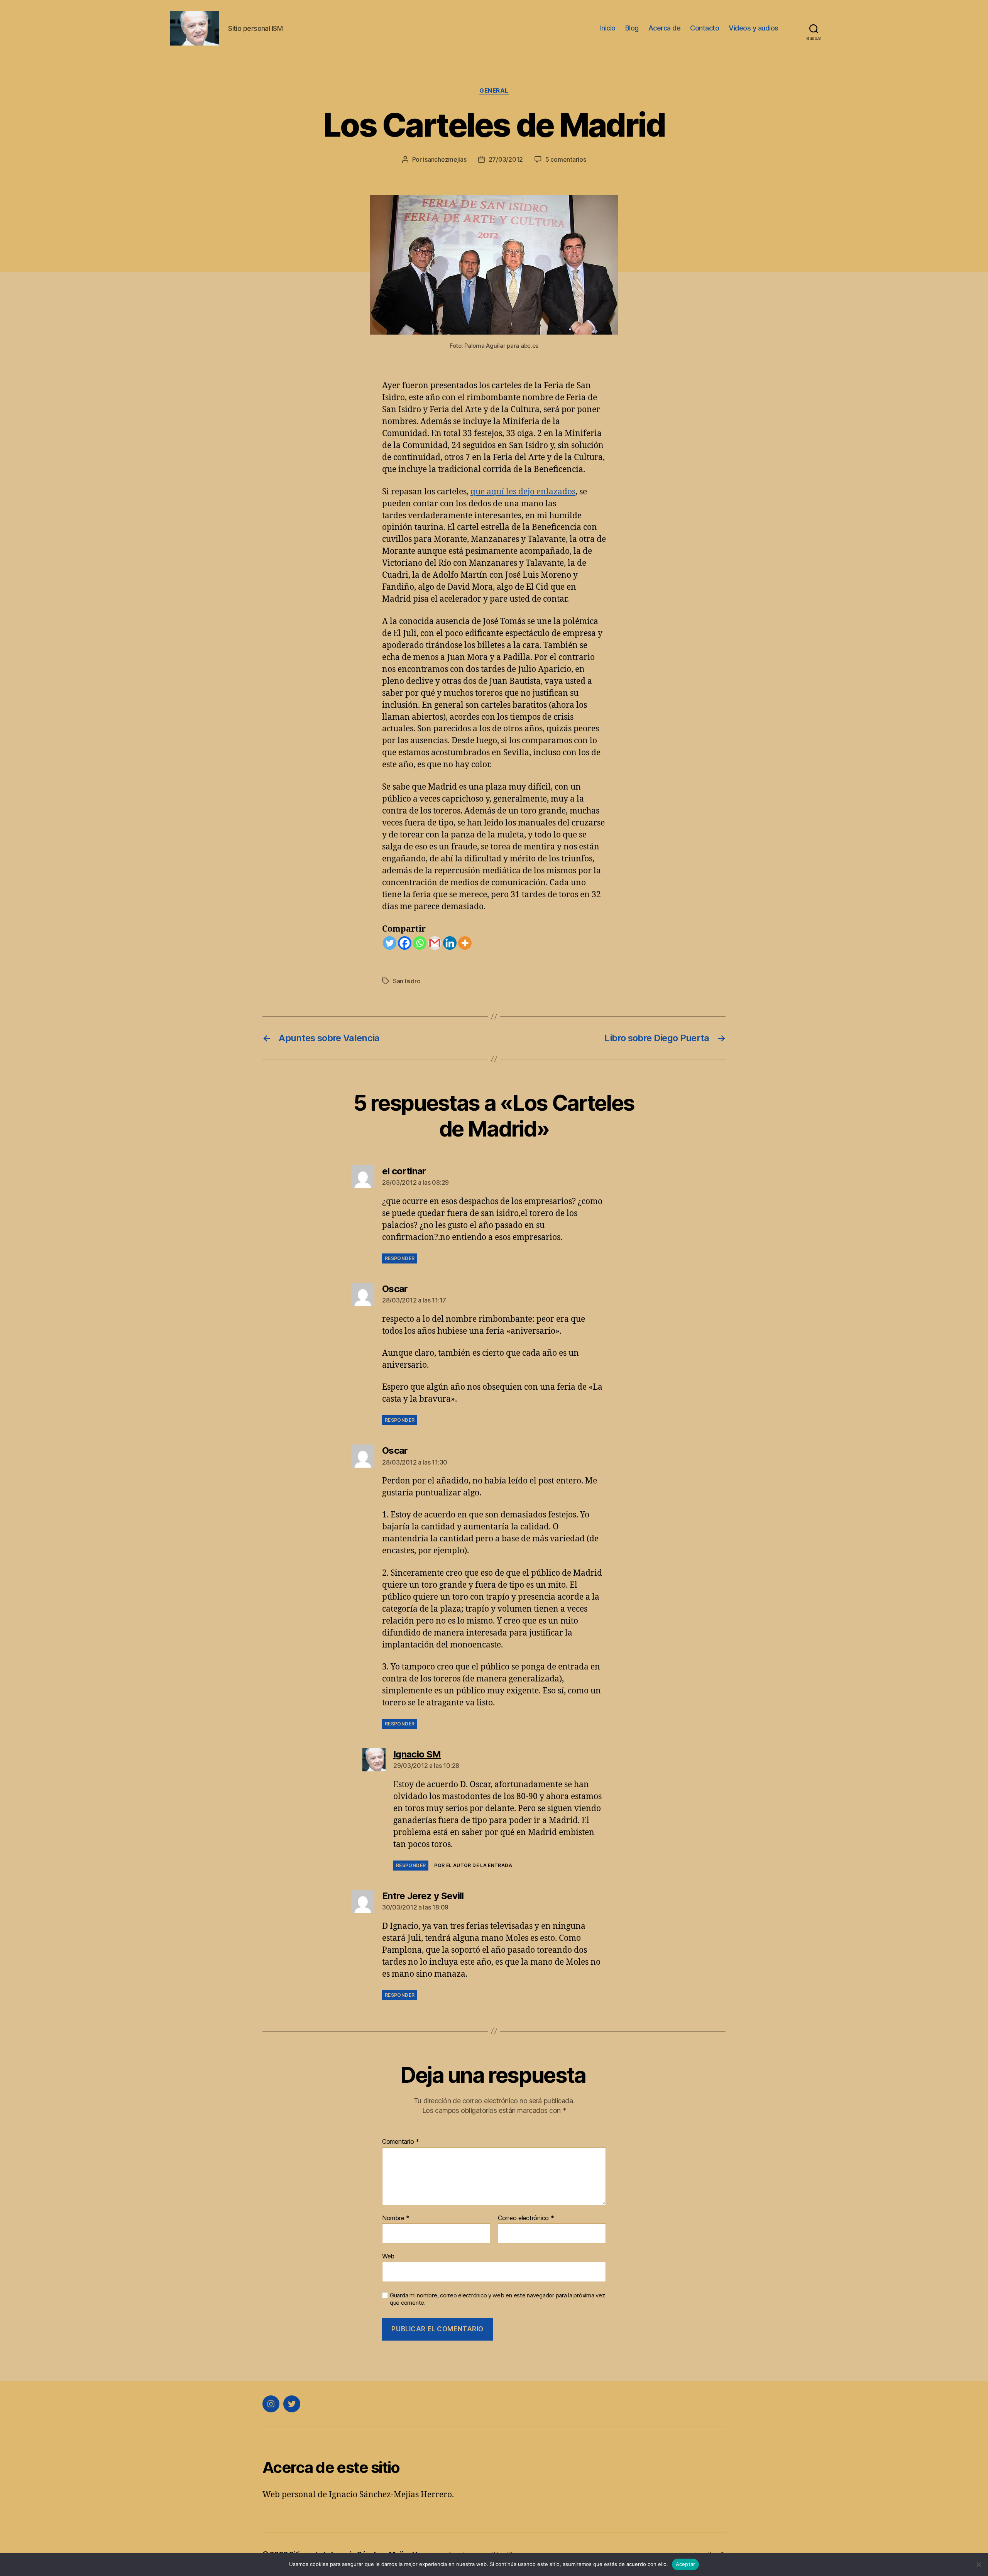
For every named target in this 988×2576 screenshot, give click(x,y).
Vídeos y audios (754, 28)
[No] (978, 2564)
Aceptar (686, 2564)
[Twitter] (390, 943)
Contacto (705, 28)
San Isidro (407, 981)
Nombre (396, 2218)
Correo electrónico (526, 2218)
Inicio (608, 28)
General (494, 91)
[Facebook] (405, 943)
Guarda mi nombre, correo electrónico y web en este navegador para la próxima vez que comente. (497, 2299)
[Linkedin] (450, 943)
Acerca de (665, 28)
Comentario (401, 2142)
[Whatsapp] (420, 943)
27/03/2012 (506, 159)
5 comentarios (566, 159)
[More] (465, 943)
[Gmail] (435, 943)
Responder (400, 1258)
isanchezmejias (445, 159)
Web (388, 2256)
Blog (632, 28)
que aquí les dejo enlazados (523, 492)
